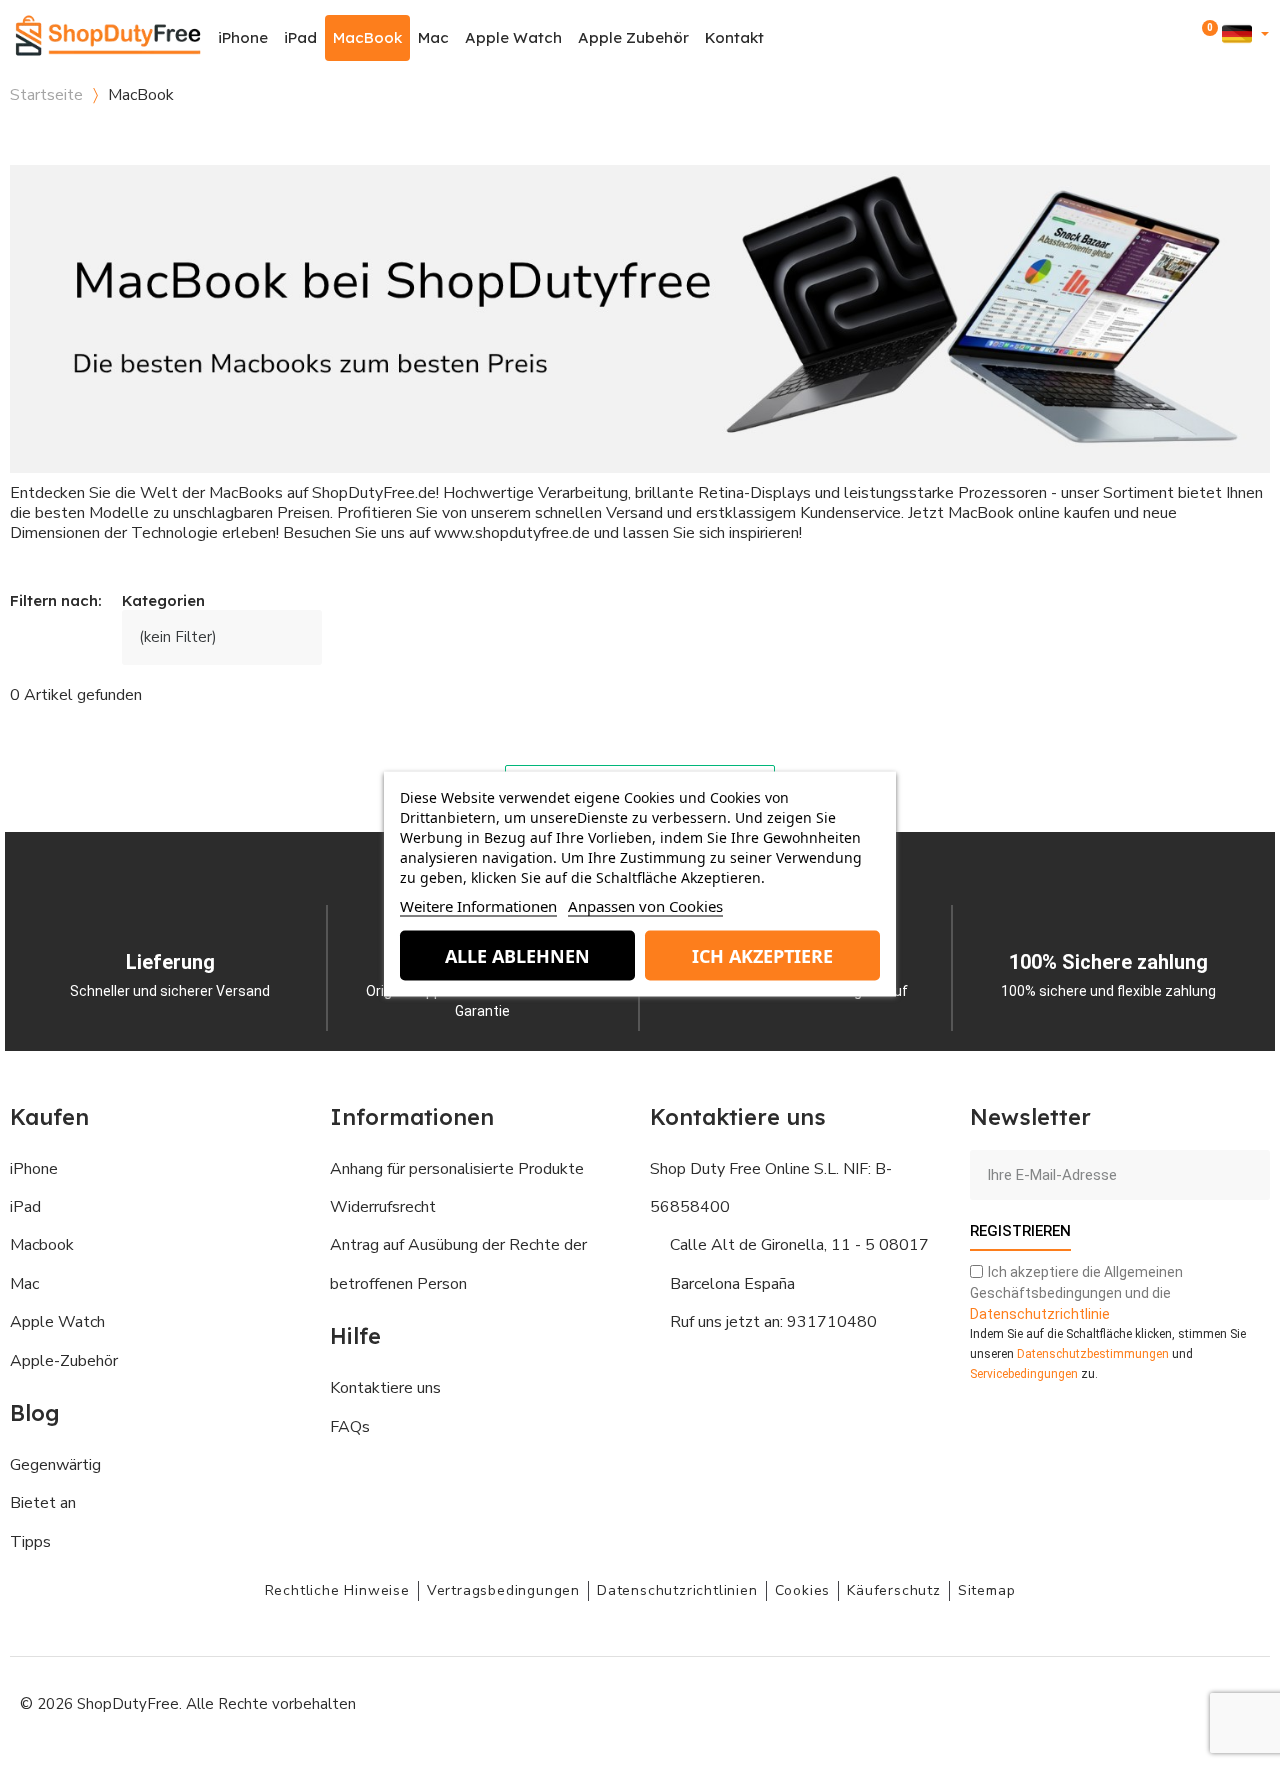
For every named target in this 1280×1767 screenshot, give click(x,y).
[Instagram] (1105, 1702)
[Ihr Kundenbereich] (1178, 37)
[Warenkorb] (1206, 38)
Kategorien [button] (163, 601)
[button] (1151, 38)
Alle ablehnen (517, 955)
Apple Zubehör (633, 37)
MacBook (367, 37)
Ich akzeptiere (762, 955)
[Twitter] (1195, 1702)
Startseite (46, 95)
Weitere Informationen (478, 905)
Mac (433, 37)
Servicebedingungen (1024, 1374)
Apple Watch (513, 37)
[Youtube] (1150, 1702)
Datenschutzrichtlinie (1040, 1314)
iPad (300, 37)
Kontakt (734, 37)
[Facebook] (1060, 1702)
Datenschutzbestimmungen (1093, 1354)
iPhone (243, 37)
